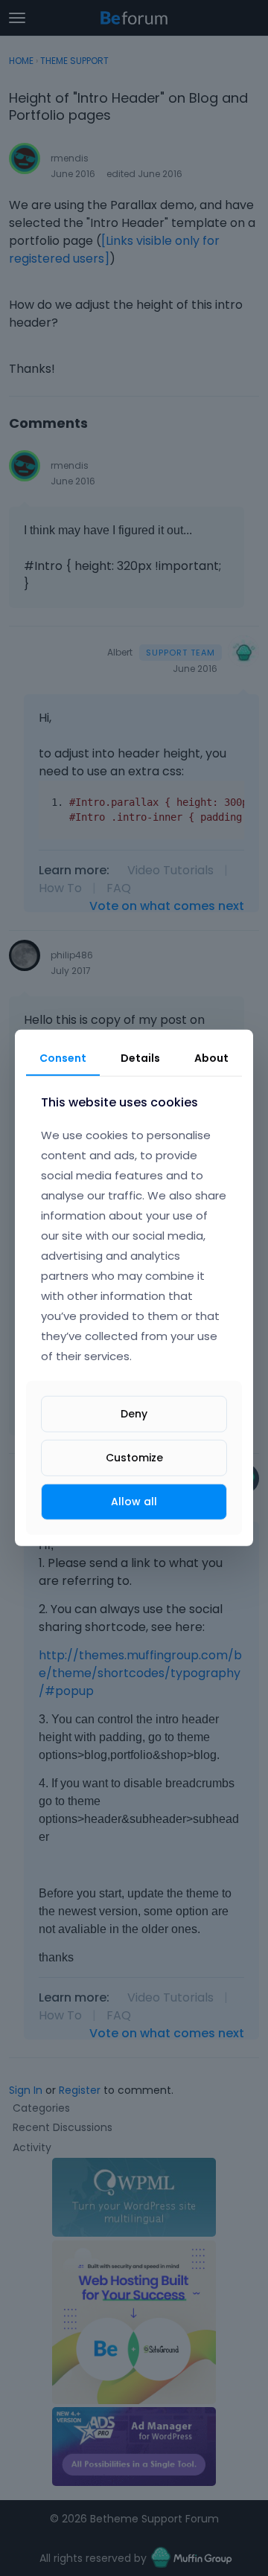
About (211, 1058)
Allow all (134, 1502)
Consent (63, 1058)
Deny (134, 1414)
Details (140, 1058)
